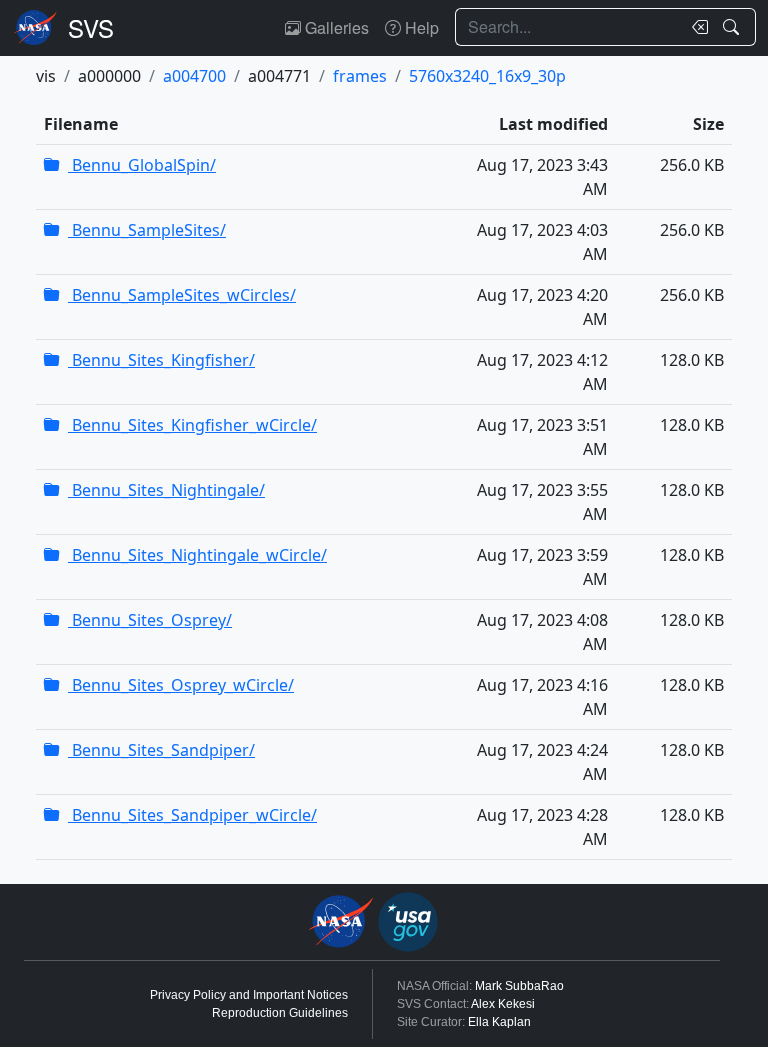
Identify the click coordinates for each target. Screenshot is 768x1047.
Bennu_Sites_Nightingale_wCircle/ (197, 555)
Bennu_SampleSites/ (147, 230)
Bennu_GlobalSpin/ (142, 165)
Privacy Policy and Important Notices (249, 995)
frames (360, 76)
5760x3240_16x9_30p (487, 76)
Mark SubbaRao (519, 986)
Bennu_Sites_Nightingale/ (166, 490)
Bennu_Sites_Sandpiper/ (161, 750)
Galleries (335, 27)
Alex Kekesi (503, 1004)
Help (420, 27)
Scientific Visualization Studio (91, 28)
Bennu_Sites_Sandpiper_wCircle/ (192, 815)
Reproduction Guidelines (280, 1013)
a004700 (194, 76)
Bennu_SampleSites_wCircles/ (182, 295)
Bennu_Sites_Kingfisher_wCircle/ (192, 425)
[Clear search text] (696, 27)
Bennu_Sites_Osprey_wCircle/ (181, 685)
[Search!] (733, 27)
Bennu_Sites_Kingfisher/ (161, 360)
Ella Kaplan (499, 1022)
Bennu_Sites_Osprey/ (150, 620)
